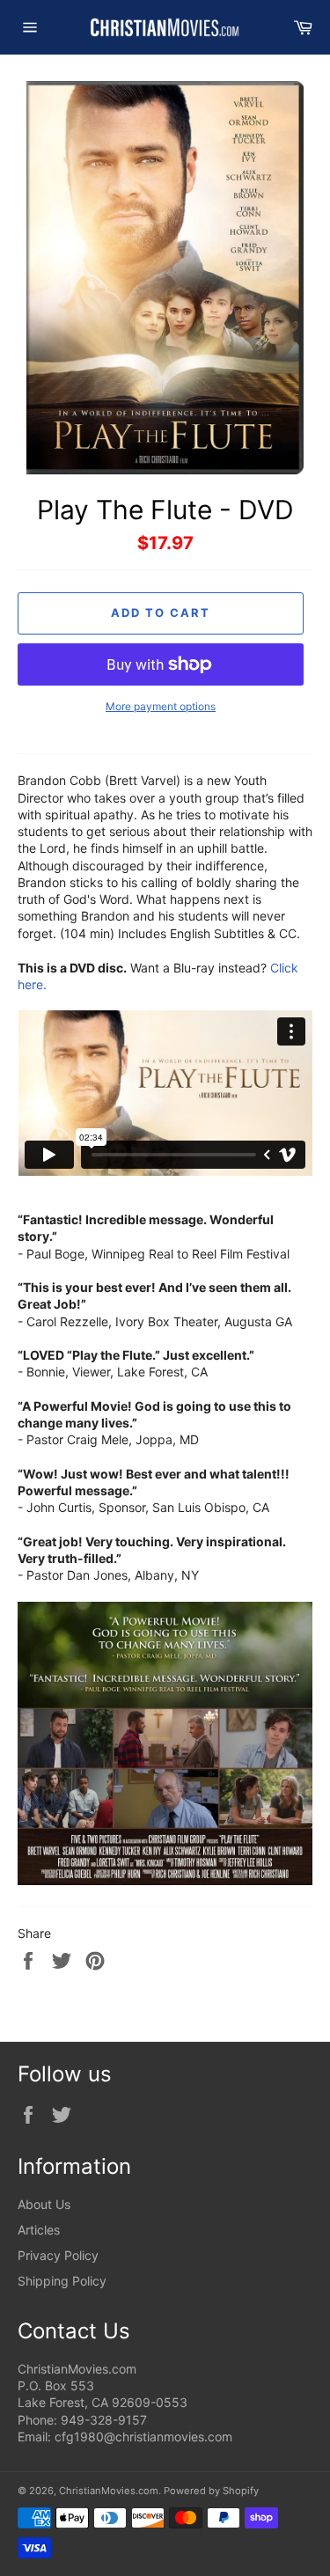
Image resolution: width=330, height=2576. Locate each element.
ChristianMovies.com (109, 2491)
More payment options (161, 706)
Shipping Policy (62, 2281)
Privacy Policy (58, 2255)
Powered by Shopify (211, 2491)
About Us (44, 2204)
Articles (39, 2230)
